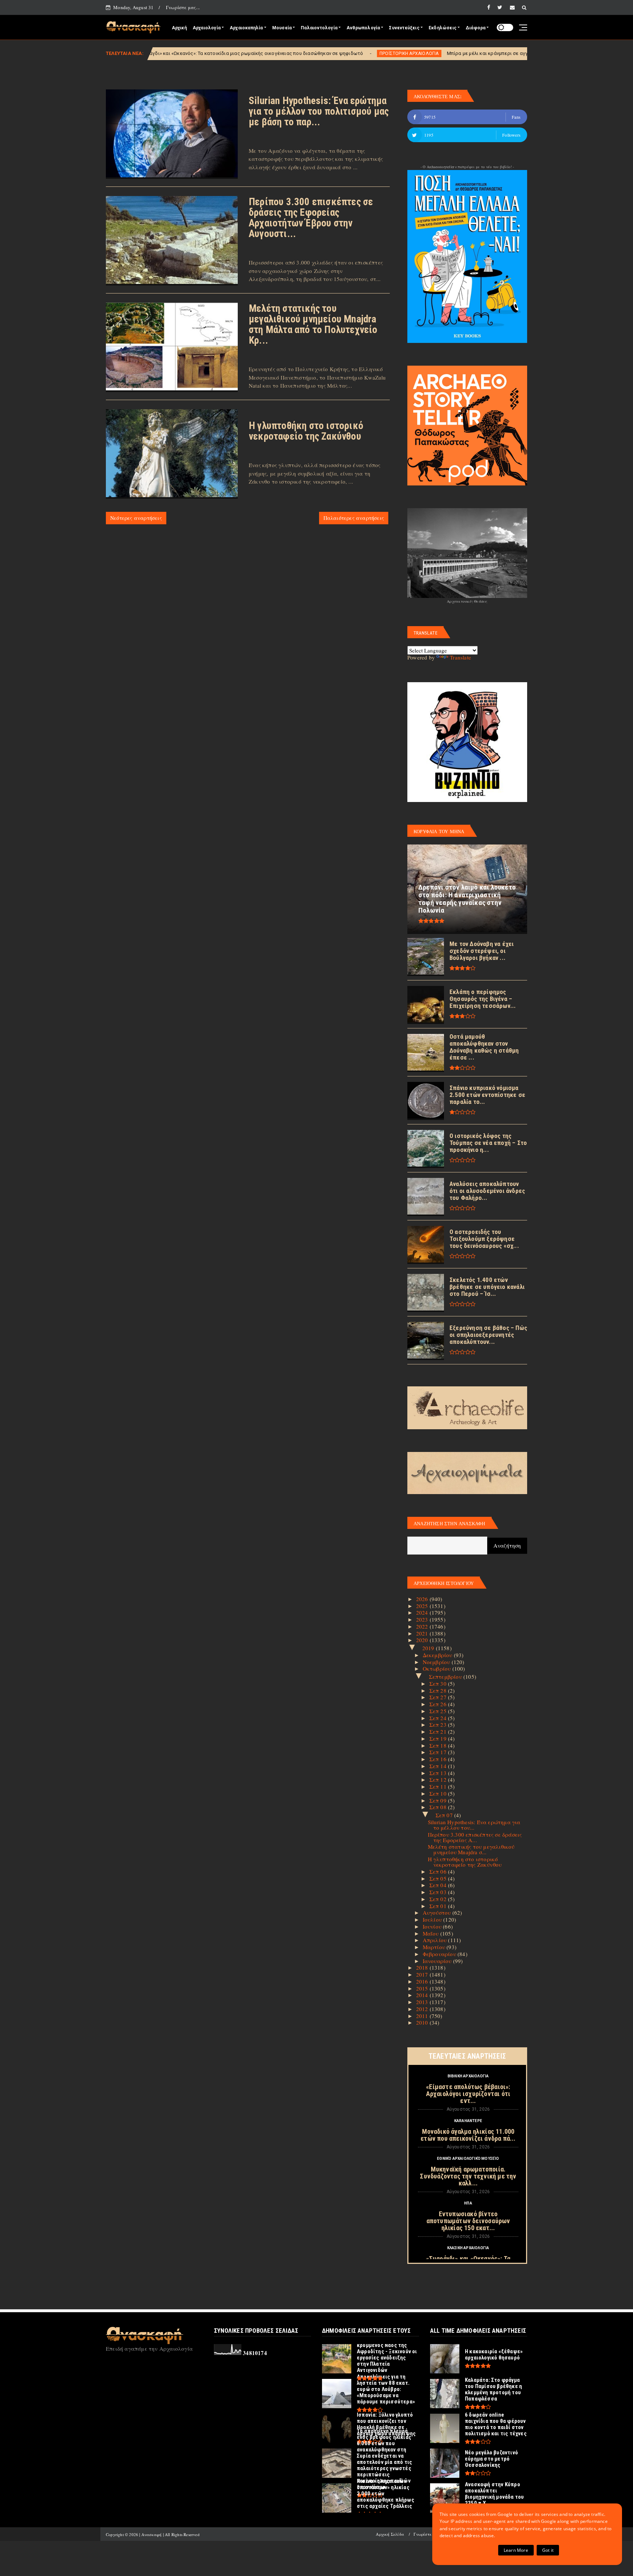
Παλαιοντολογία (319, 28)
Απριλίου (436, 1940)
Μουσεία (282, 28)
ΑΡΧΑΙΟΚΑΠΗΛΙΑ (450, 53)
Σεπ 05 (439, 1878)
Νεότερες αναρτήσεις (136, 518)
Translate (460, 657)
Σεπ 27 (439, 1697)
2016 (423, 1981)
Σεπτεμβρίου (446, 1677)
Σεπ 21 (439, 1731)
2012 (423, 2009)
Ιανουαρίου (438, 1961)
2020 (423, 1640)
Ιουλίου (433, 1919)
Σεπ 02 (439, 1899)
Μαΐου (432, 1933)
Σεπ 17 (439, 1752)
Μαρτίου (435, 1947)
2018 (423, 1967)
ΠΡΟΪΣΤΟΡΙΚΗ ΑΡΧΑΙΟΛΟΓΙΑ (259, 53)
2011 (423, 2016)
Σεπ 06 (439, 1871)
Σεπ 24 (439, 1718)
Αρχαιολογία (207, 28)
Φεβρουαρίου (440, 1954)
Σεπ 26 (439, 1704)
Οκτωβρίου (438, 1668)
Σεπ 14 (439, 1766)
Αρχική (179, 28)
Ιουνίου (433, 1926)
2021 (423, 1633)
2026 (423, 1599)
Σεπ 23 (439, 1725)
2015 (423, 1988)
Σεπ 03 (439, 1892)
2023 (423, 1619)
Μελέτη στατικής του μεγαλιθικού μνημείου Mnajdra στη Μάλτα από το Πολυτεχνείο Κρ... (313, 324)
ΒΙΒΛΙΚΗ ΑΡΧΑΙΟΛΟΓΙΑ (468, 2076)
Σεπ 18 (439, 1745)
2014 (423, 1995)
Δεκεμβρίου (438, 1655)
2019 (429, 1648)
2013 (423, 2002)
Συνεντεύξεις (404, 28)
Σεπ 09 (439, 1800)
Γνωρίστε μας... (183, 7)
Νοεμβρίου (437, 1662)
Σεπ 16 (439, 1759)
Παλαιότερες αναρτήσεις (354, 518)
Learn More (516, 2550)
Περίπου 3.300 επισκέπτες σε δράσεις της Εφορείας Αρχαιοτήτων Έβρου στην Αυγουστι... (311, 218)
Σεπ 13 (439, 1773)
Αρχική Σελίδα (390, 2534)
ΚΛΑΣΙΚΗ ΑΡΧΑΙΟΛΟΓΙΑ (468, 2248)
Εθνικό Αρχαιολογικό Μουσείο (468, 2159)
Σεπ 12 (439, 1779)
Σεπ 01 (439, 1906)
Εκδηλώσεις (443, 28)
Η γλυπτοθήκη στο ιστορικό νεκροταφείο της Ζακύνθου (306, 431)
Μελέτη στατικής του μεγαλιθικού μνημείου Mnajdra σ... (471, 1849)
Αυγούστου (438, 1912)
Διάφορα (475, 28)
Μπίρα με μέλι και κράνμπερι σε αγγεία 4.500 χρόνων (357, 53)
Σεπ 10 (439, 1793)
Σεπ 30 (439, 1684)
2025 (423, 1606)
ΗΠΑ (468, 2203)
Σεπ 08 (439, 1807)
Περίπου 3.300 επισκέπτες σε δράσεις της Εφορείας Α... (475, 1837)
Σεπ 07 (445, 1815)
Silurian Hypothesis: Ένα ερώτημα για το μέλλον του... (474, 1825)
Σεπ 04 (439, 1885)
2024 (423, 1612)
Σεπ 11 (439, 1786)
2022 (423, 1626)
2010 (423, 2022)
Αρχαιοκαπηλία (246, 28)
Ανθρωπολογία (363, 28)
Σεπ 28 (439, 1690)
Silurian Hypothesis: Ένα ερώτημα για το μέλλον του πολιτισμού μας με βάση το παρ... (319, 111)
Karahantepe (468, 2121)
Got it (548, 2550)
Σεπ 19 (439, 1738)
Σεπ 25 (439, 1711)
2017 (423, 1974)
